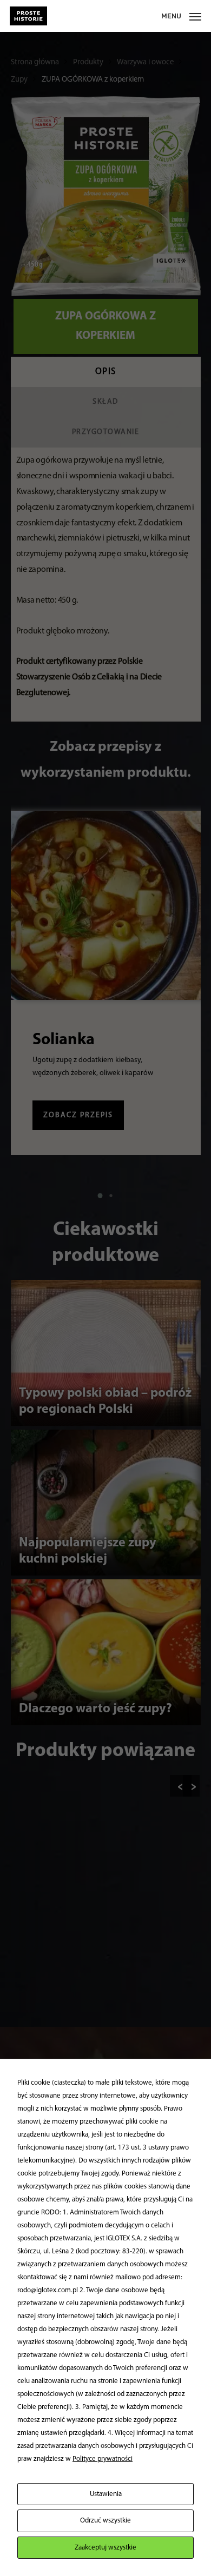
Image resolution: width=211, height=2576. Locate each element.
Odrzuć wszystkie (105, 2521)
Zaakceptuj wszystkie (105, 2548)
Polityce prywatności (103, 2459)
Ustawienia (106, 2494)
